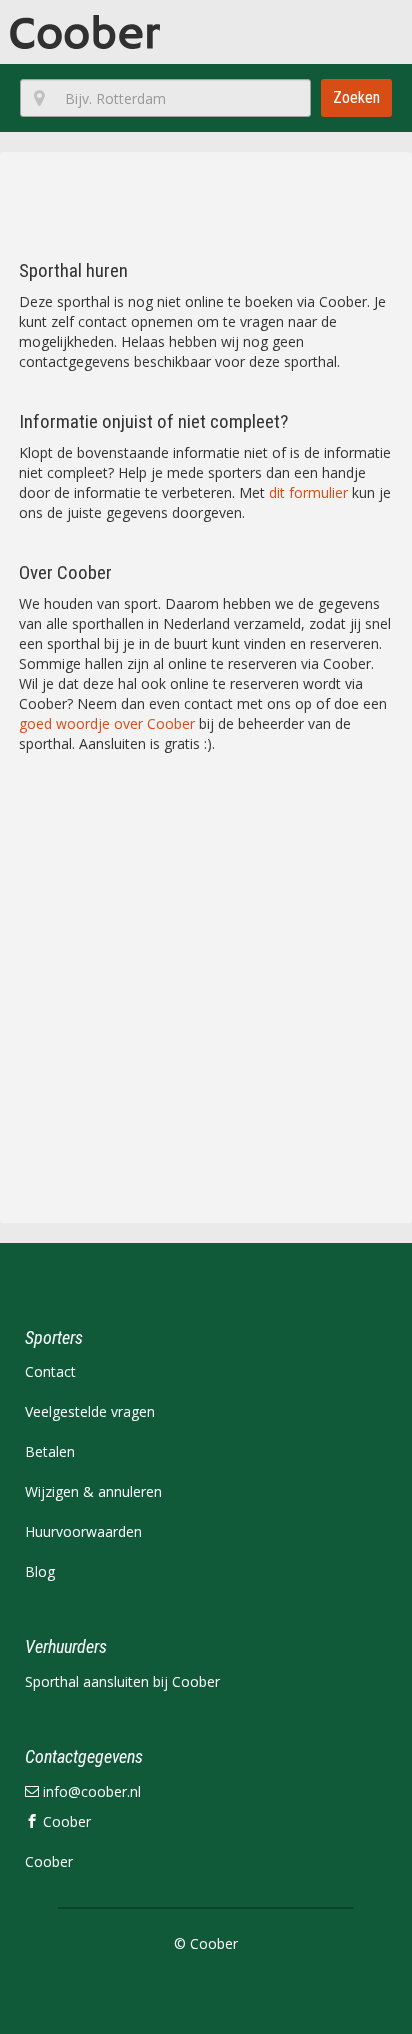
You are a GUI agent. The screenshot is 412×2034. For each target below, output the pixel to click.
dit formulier (308, 492)
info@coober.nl (90, 1791)
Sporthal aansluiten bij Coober (122, 1681)
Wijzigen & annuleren (93, 1491)
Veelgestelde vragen (90, 1411)
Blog (40, 1571)
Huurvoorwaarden (83, 1531)
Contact (50, 1371)
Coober (65, 1821)
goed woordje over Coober (107, 723)
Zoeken (356, 97)
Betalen (50, 1451)
